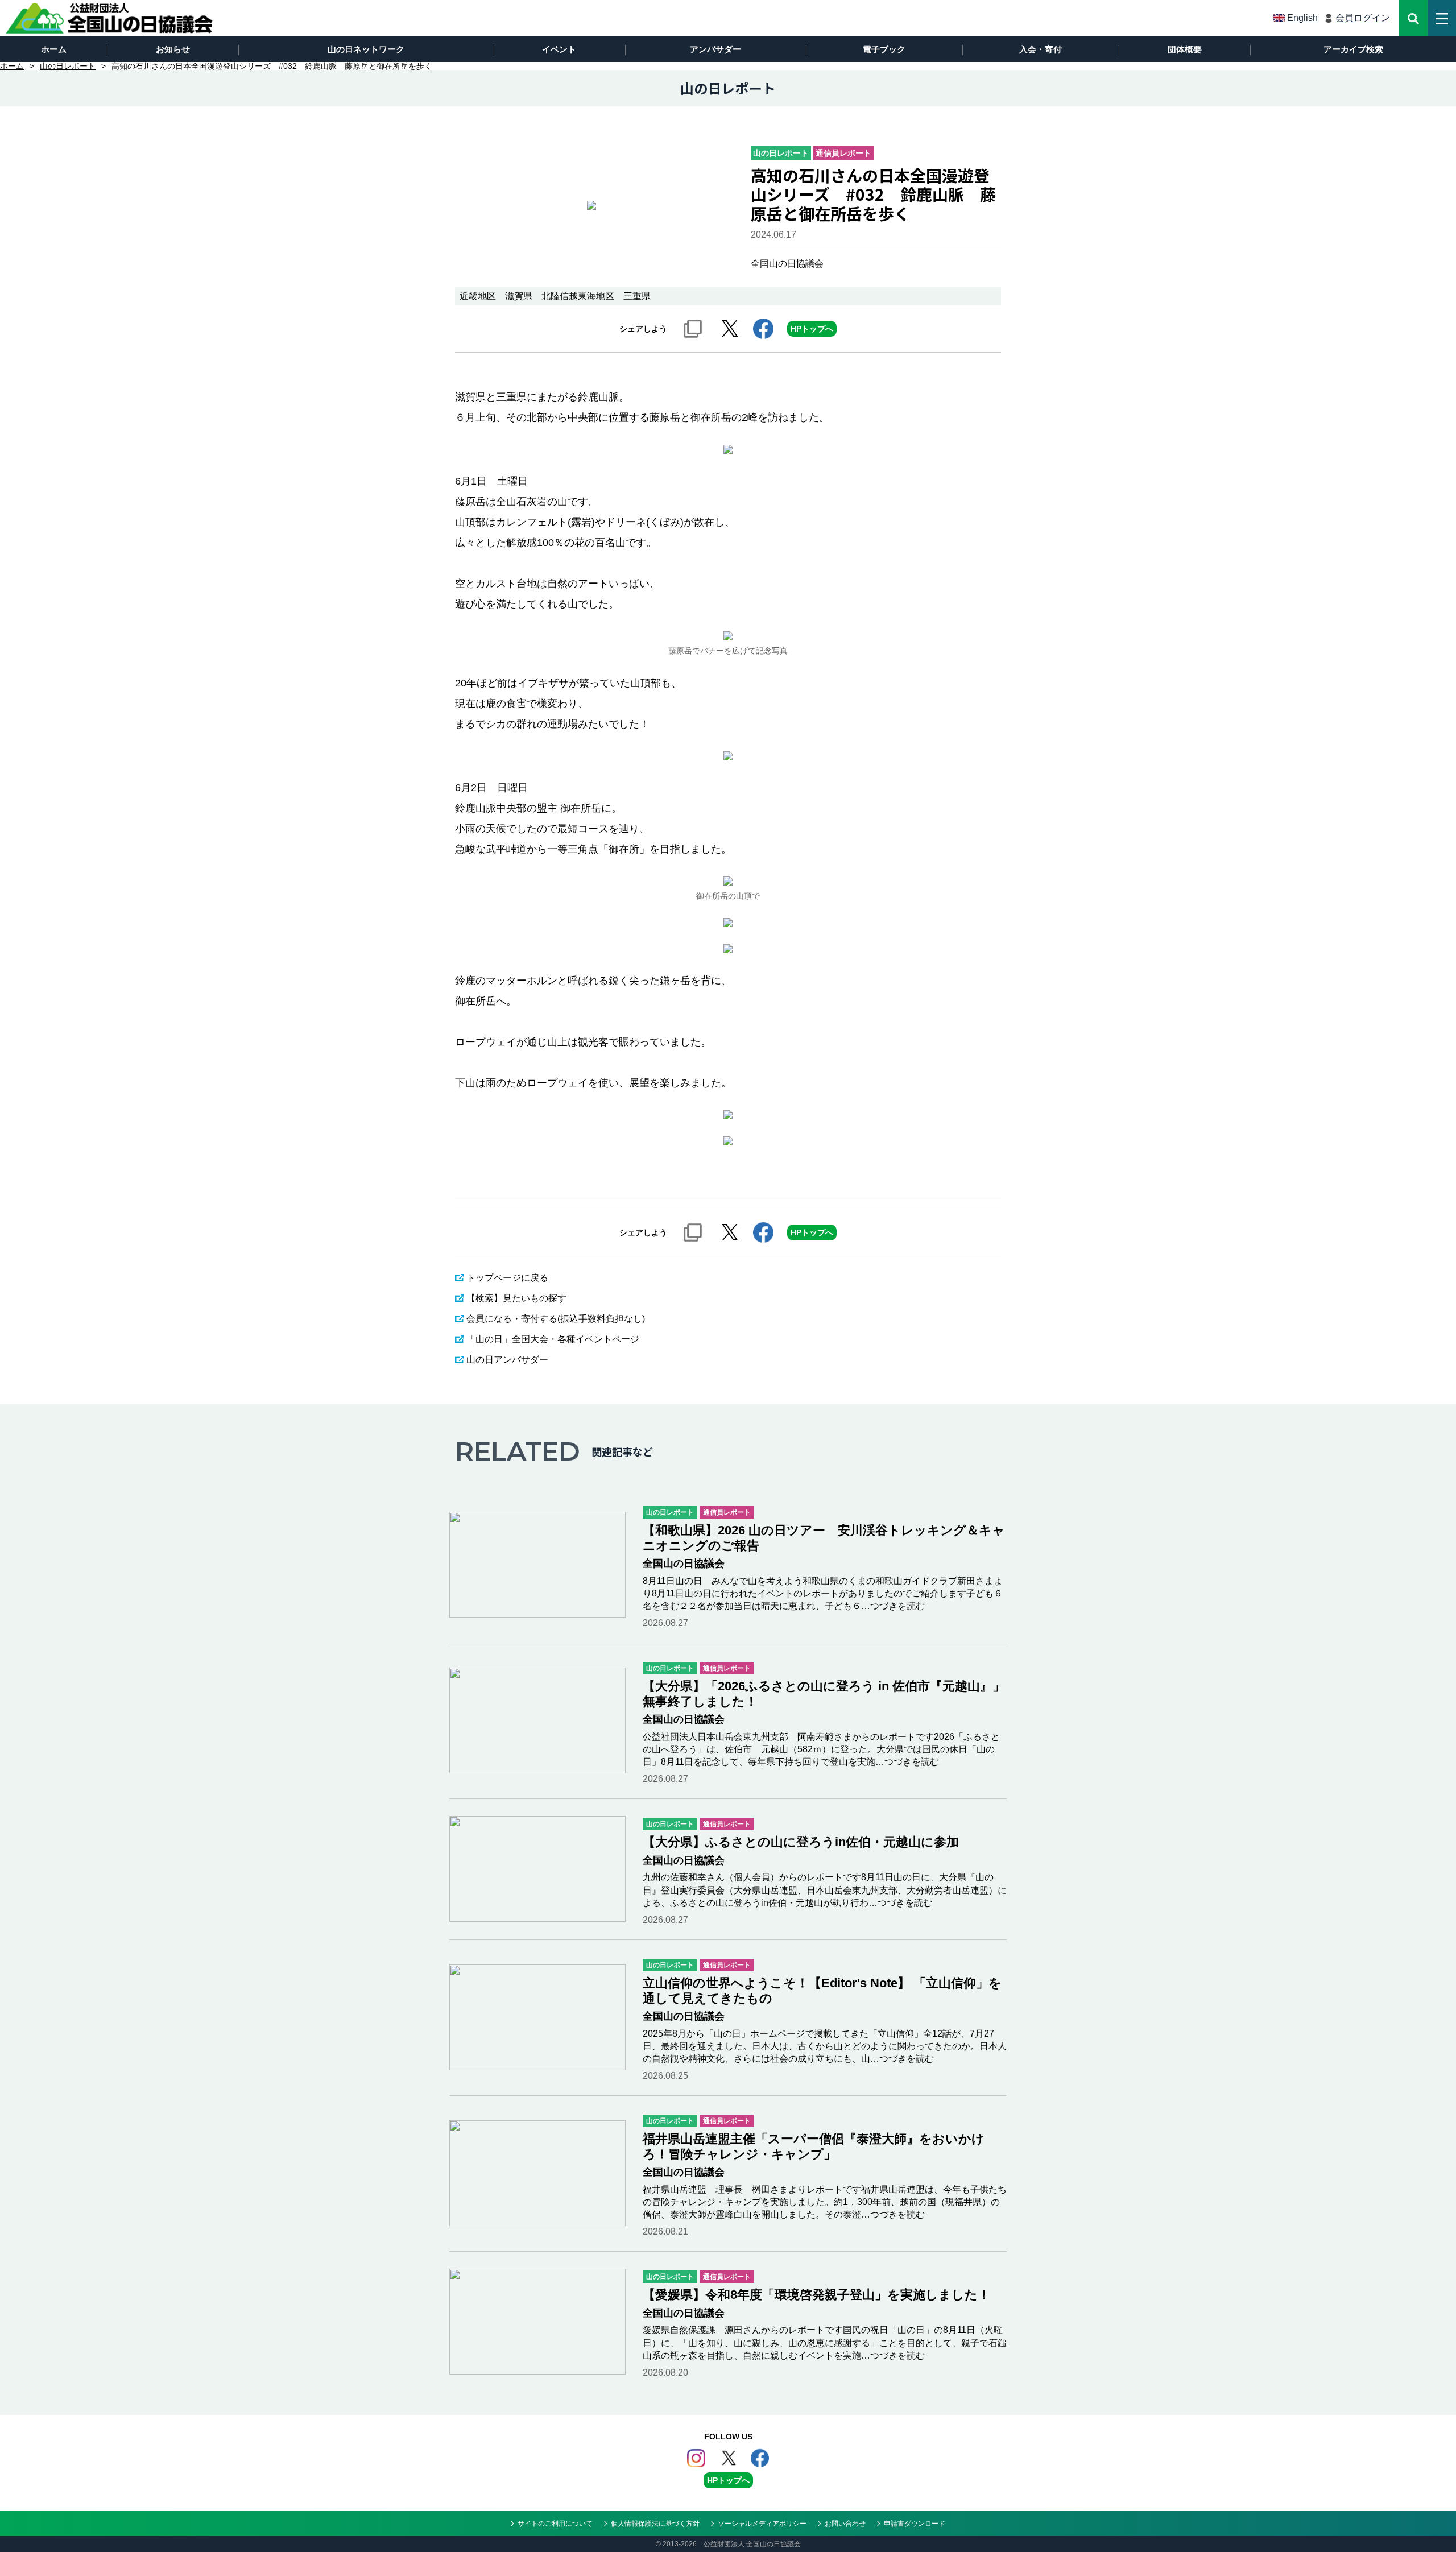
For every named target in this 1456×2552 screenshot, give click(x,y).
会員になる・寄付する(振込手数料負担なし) (556, 1319)
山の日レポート (68, 66)
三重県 (637, 296)
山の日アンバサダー (507, 1360)
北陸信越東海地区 (578, 296)
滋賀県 (519, 296)
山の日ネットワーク (366, 49)
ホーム (54, 49)
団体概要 (1185, 49)
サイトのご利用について (555, 2524)
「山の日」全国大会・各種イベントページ (553, 1339)
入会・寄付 (1041, 49)
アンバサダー (715, 49)
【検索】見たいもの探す (516, 1298)
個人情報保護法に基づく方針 (655, 2524)
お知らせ (173, 49)
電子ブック (884, 49)
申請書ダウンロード (915, 2524)
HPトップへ (812, 329)
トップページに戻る (507, 1278)
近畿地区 (478, 296)
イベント (559, 49)
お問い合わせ (845, 2524)
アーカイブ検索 (1353, 49)
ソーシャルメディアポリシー (762, 2524)
